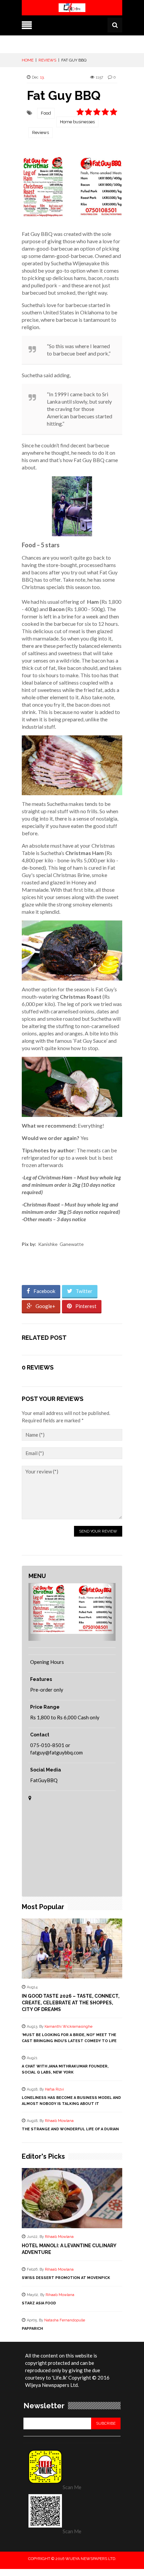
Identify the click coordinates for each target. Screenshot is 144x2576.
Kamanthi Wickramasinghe (68, 2027)
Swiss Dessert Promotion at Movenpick (66, 2278)
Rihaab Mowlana (59, 2121)
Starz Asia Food (39, 2303)
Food (46, 113)
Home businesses (77, 122)
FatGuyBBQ (44, 1780)
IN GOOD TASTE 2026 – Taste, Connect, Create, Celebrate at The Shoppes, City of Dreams (71, 2003)
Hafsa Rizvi (54, 2089)
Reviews (41, 132)
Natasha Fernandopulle (65, 2320)
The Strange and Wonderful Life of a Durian (70, 2129)
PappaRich (32, 2329)
